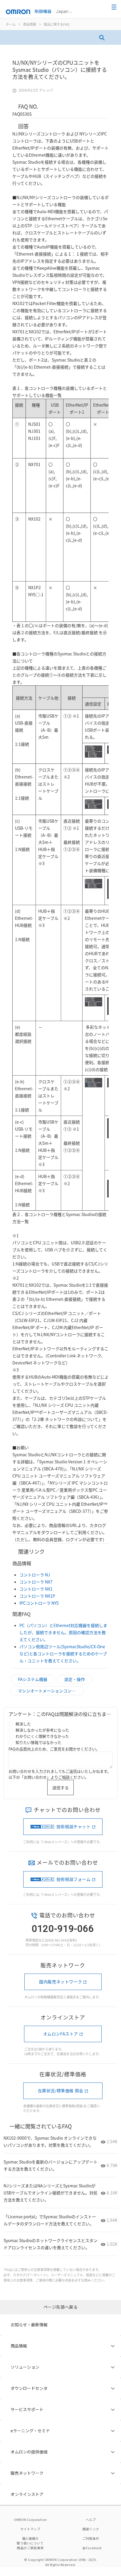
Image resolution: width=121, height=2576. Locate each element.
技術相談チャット (74, 1826)
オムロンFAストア (61, 2034)
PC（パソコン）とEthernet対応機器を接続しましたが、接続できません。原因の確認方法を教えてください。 (63, 1632)
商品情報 (30, 24)
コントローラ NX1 (36, 1589)
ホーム (11, 24)
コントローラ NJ (35, 1575)
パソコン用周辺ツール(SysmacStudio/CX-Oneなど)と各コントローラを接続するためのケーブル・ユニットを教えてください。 (63, 1654)
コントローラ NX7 (36, 1582)
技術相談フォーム (74, 1879)
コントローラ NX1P (37, 1596)
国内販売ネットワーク (60, 1982)
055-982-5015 (58, 1940)
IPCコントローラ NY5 (39, 1603)
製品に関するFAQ (57, 24)
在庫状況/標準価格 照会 (61, 2090)
